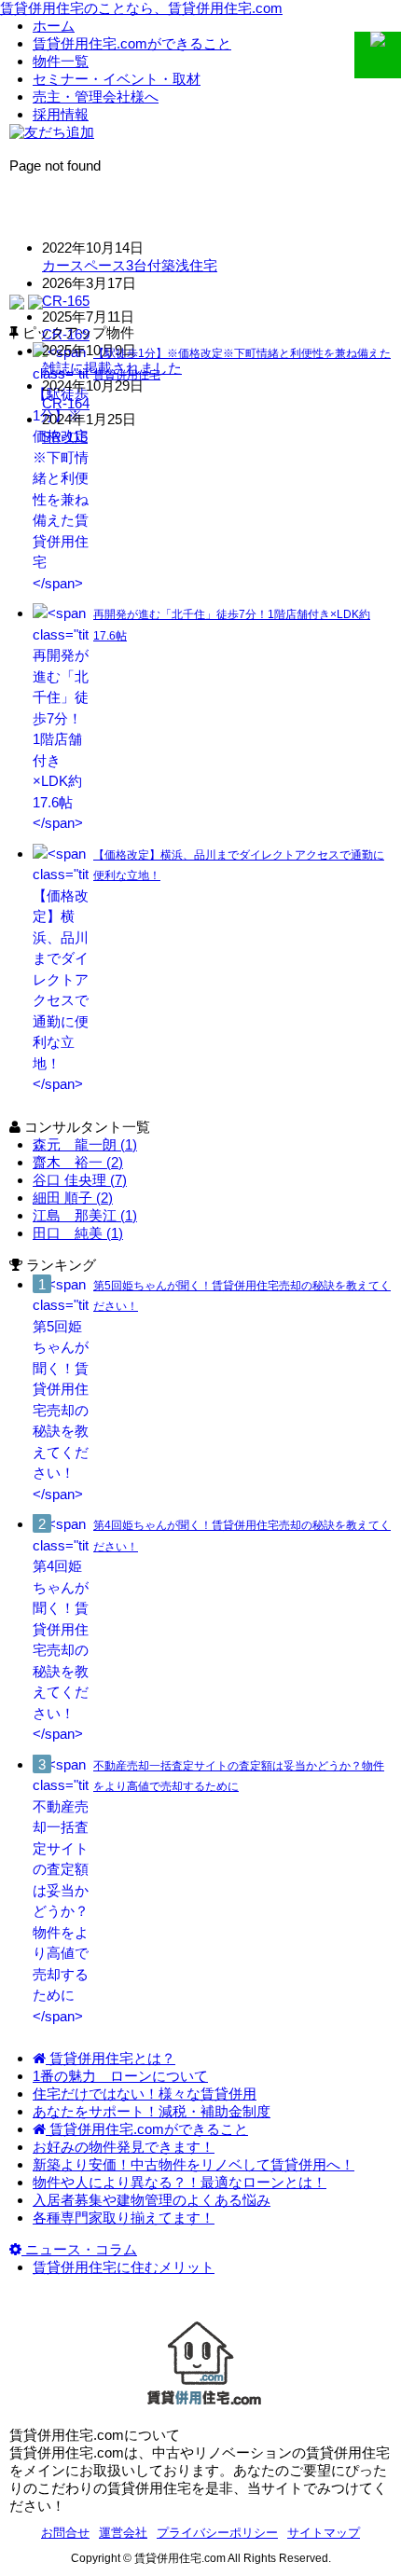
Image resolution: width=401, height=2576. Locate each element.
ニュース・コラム (79, 2249)
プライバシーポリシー (217, 2533)
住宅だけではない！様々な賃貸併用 (145, 2094)
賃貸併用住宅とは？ (111, 2058)
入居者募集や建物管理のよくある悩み (152, 2200)
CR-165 (66, 301)
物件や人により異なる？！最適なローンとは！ (180, 2182)
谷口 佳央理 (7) (80, 1180)
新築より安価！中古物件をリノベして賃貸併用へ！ (194, 2164)
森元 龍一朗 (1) (85, 1144)
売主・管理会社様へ (96, 96)
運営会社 (123, 2533)
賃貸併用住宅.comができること (132, 43)
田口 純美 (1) (78, 1233)
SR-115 (65, 437)
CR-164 (66, 403)
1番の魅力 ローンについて (120, 2076)
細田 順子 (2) (73, 1198)
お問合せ (65, 2533)
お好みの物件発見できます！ (124, 2147)
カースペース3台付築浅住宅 (130, 265)
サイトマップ (324, 2533)
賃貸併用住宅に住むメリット (124, 2267)
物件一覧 (61, 61)
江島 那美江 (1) (85, 1215)
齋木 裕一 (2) (78, 1162)
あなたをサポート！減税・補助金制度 (152, 2111)
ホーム (54, 26)
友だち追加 (59, 132)
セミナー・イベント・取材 (117, 79)
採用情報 (61, 114)
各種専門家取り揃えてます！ (124, 2218)
